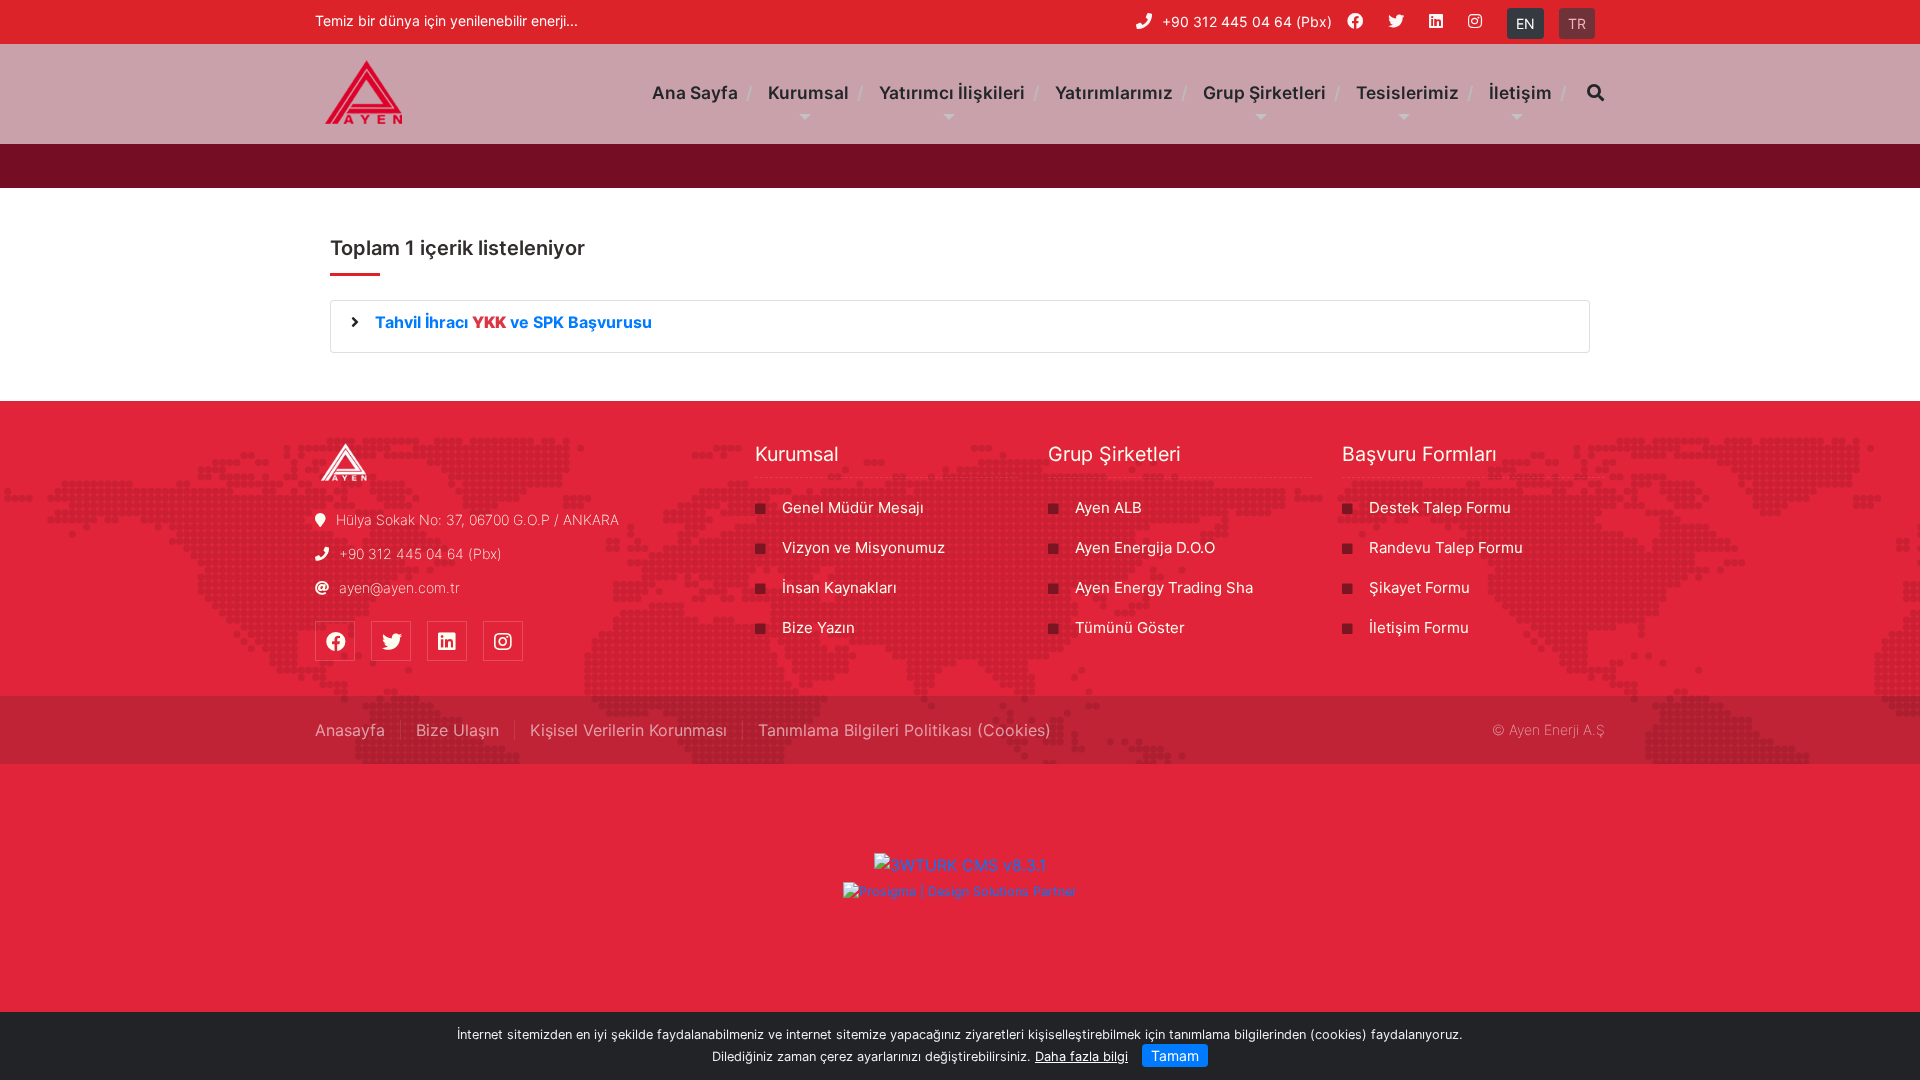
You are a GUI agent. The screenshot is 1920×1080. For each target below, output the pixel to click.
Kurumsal (797, 454)
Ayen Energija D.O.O (1145, 547)
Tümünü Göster (1130, 627)
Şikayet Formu (1419, 587)
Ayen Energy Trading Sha (1164, 587)
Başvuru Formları (1419, 454)
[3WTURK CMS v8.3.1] (960, 864)
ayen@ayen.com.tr (399, 587)
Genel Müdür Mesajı (853, 507)
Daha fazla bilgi (1081, 1056)
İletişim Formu (1419, 627)
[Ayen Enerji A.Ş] (364, 92)
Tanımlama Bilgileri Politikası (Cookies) (904, 730)
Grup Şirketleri (1114, 454)
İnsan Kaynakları (839, 587)
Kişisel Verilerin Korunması (628, 730)
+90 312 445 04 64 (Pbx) (1247, 21)
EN (1525, 23)
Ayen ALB (1108, 507)
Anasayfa (350, 730)
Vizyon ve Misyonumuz (863, 547)
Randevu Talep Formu (1446, 547)
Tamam (1175, 1055)
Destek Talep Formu (1440, 507)
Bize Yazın (818, 627)
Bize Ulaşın (457, 730)
